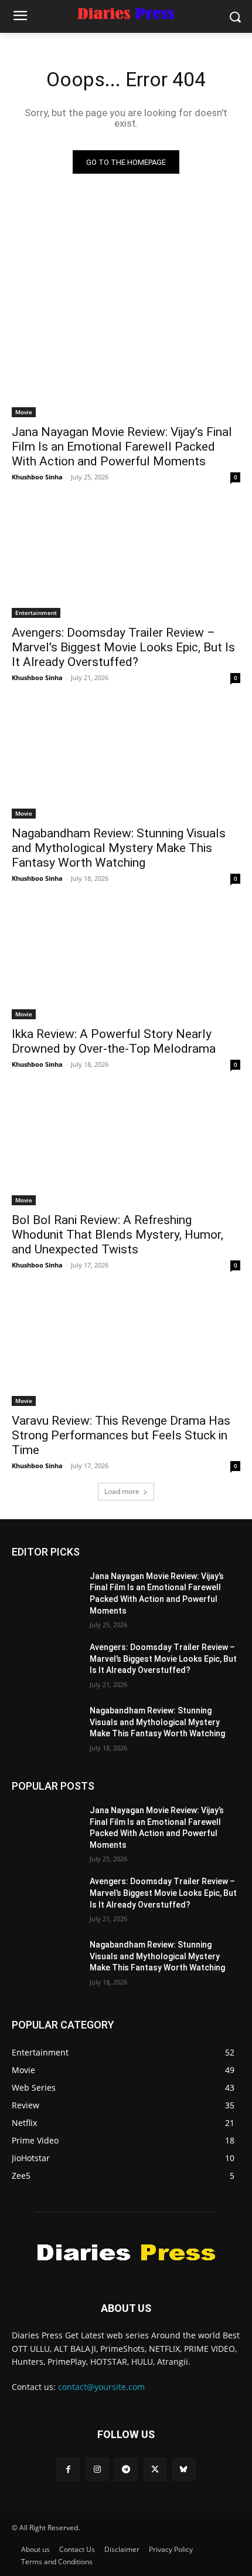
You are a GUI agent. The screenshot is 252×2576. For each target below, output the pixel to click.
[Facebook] (68, 2469)
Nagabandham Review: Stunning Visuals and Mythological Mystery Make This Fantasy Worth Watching (119, 848)
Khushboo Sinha (37, 477)
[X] (155, 2469)
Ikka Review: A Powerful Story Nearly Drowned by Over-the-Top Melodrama (114, 1041)
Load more (122, 1491)
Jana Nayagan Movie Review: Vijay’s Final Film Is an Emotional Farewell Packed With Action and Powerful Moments (122, 447)
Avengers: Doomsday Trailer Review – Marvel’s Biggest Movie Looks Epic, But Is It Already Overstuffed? (123, 647)
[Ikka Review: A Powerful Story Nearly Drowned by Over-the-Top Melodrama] (126, 962)
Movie (24, 412)
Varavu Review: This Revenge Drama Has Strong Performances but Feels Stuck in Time (121, 1435)
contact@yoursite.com (101, 2387)
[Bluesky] (184, 2469)
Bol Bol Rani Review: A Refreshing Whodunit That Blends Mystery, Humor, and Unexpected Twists (118, 1235)
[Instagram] (97, 2469)
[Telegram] (126, 2469)
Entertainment (36, 613)
